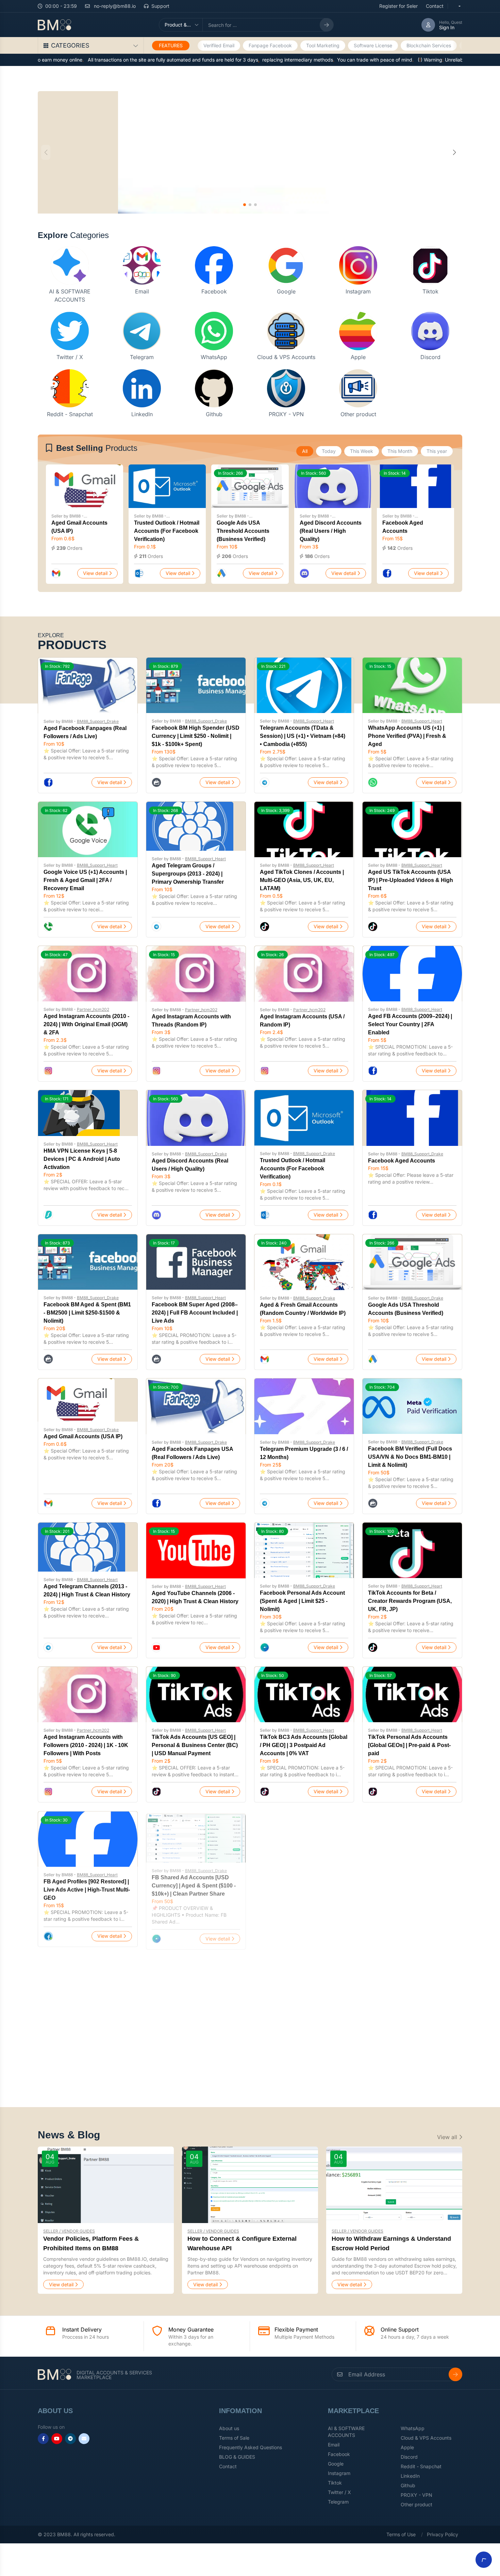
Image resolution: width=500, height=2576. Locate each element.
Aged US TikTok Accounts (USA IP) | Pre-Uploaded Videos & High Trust (411, 880)
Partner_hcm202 (93, 1009)
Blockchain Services (429, 45)
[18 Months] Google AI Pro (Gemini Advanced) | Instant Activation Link (196, 2033)
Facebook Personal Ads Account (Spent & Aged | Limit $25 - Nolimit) (302, 1601)
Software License (373, 45)
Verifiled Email (219, 45)
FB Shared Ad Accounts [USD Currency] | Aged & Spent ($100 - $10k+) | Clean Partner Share (194, 1883)
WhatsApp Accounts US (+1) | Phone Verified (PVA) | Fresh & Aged (407, 736)
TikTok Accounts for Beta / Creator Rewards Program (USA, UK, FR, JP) (410, 1601)
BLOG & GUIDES (237, 2457)
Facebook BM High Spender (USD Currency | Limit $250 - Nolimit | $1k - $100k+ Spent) (196, 736)
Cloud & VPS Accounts (286, 357)
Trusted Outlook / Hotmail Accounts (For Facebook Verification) (167, 531)
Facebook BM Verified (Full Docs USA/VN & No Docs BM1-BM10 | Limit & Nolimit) (410, 1457)
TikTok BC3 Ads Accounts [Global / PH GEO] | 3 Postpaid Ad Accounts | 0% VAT (304, 1745)
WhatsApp (214, 357)
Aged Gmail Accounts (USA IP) (83, 1436)
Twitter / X (70, 357)
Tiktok (430, 291)
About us (229, 2428)
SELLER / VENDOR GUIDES (69, 2231)
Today (329, 451)
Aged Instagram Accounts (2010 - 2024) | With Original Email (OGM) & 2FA (86, 1024)
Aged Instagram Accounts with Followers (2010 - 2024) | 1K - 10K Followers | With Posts (86, 1745)
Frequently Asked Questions (251, 2447)
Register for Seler (398, 6)
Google (286, 291)
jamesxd (85, 2019)
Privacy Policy (443, 2534)
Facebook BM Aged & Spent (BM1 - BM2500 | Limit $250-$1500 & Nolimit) (87, 1313)
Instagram (358, 291)
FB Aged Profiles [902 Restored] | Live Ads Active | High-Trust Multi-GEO (87, 1889)
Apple (358, 357)
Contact (435, 6)
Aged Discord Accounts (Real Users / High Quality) (331, 531)
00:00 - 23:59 (61, 6)
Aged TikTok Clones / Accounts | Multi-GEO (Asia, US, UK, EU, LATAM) (302, 880)
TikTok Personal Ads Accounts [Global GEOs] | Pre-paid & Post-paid (409, 1745)
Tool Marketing (323, 45)
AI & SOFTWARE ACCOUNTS (346, 2432)
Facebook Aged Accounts (402, 1161)
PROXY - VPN (286, 414)
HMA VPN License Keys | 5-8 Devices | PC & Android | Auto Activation (82, 1159)
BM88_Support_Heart (314, 721)
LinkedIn (142, 414)
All (305, 451)
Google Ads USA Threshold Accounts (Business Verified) (243, 531)
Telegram (142, 357)
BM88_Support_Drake (98, 721)
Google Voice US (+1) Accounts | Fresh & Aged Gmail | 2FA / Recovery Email (85, 880)
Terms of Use (401, 2534)
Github (214, 414)
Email (142, 291)
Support (160, 6)
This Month (400, 451)
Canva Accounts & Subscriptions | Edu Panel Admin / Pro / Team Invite (87, 2033)
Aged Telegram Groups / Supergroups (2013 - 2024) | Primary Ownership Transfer (188, 874)
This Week (362, 451)
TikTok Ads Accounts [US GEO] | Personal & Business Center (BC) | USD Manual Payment (195, 1745)
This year (437, 451)
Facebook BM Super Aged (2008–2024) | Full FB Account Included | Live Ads (195, 1313)
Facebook (214, 291)
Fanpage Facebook (270, 45)
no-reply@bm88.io (114, 6)
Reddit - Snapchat (70, 414)
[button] (454, 152)
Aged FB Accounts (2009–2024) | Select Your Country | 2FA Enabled (410, 1024)
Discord (430, 357)
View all (448, 2137)
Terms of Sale (234, 2438)
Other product (358, 414)
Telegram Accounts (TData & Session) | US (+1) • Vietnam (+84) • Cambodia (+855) (303, 736)
